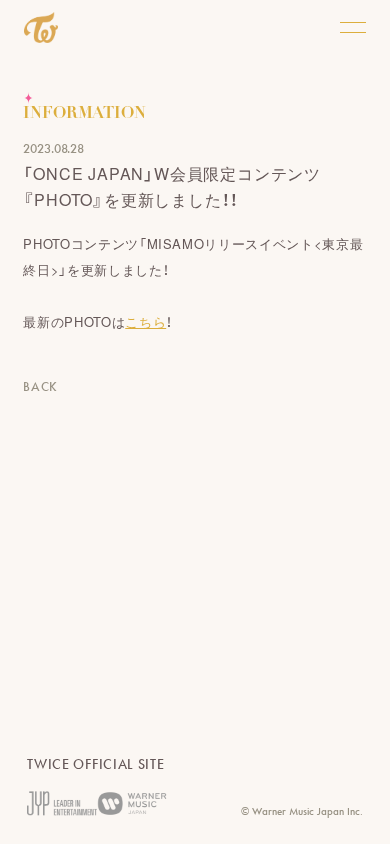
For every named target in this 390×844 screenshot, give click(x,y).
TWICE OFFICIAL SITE (95, 764)
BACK (40, 386)
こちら (145, 321)
